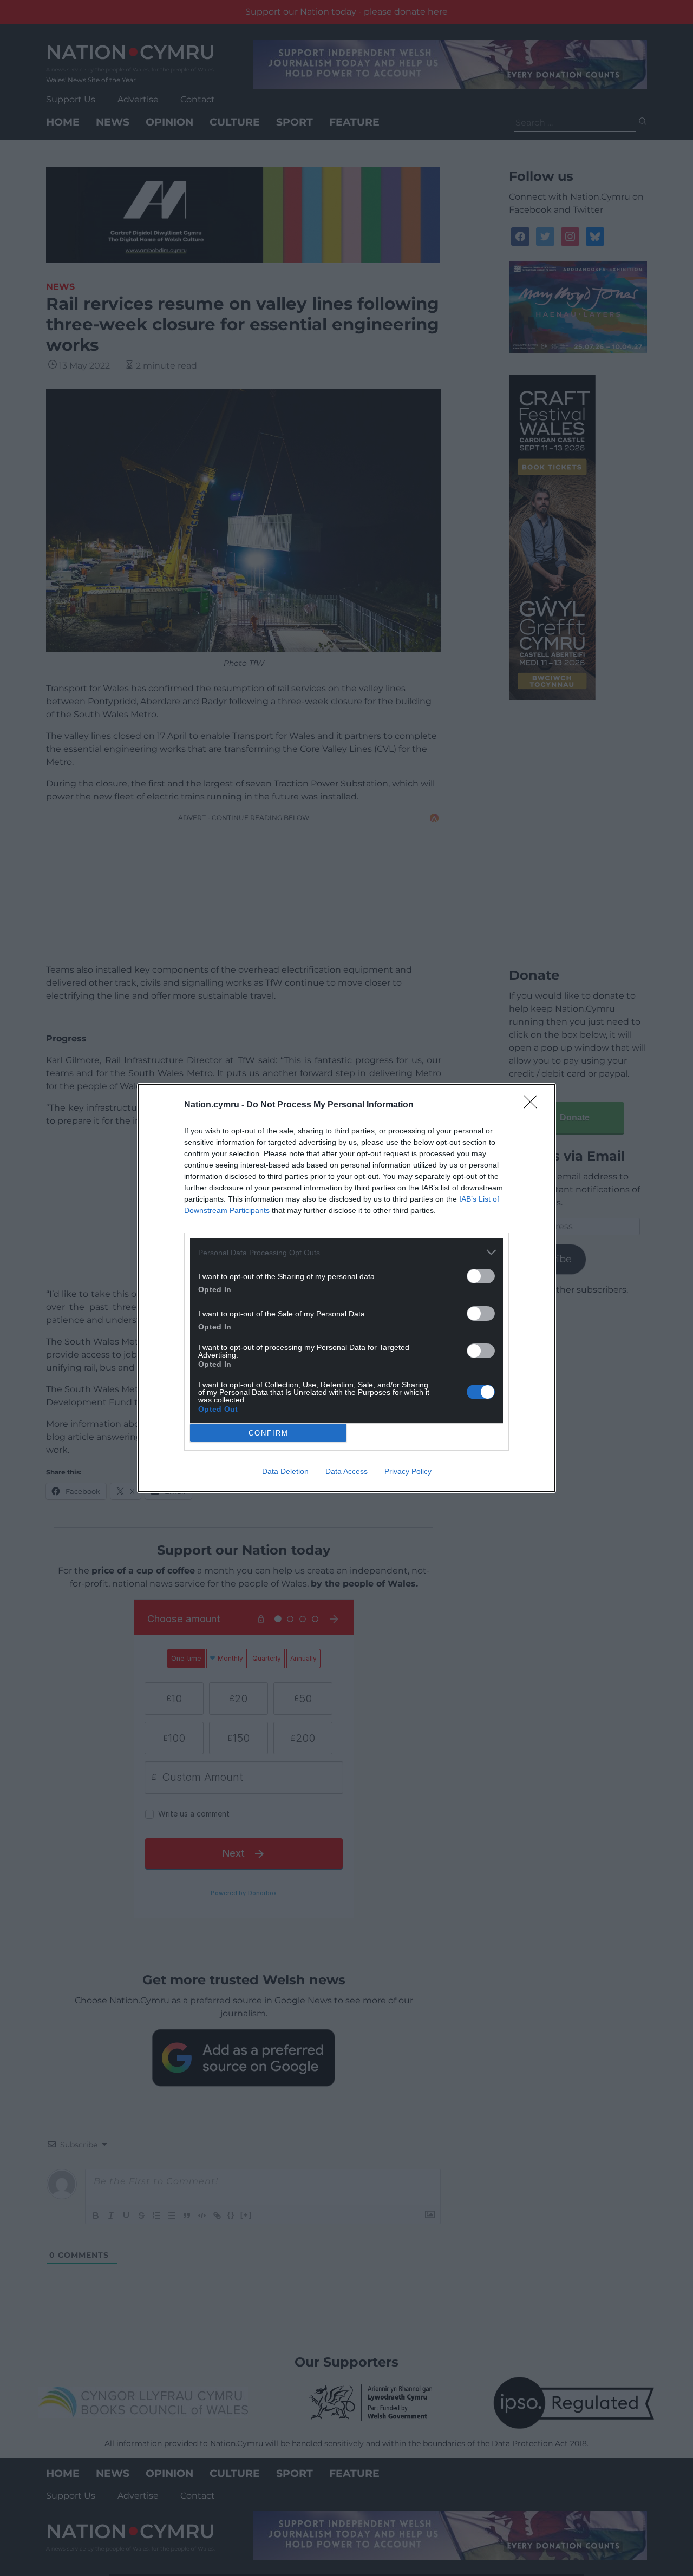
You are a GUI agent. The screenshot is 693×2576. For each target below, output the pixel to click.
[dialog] (346, 1288)
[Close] (534, 1105)
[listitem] (346, 1252)
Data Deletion (285, 1471)
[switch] (481, 1276)
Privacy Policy (408, 1471)
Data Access (346, 1471)
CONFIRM (269, 1433)
